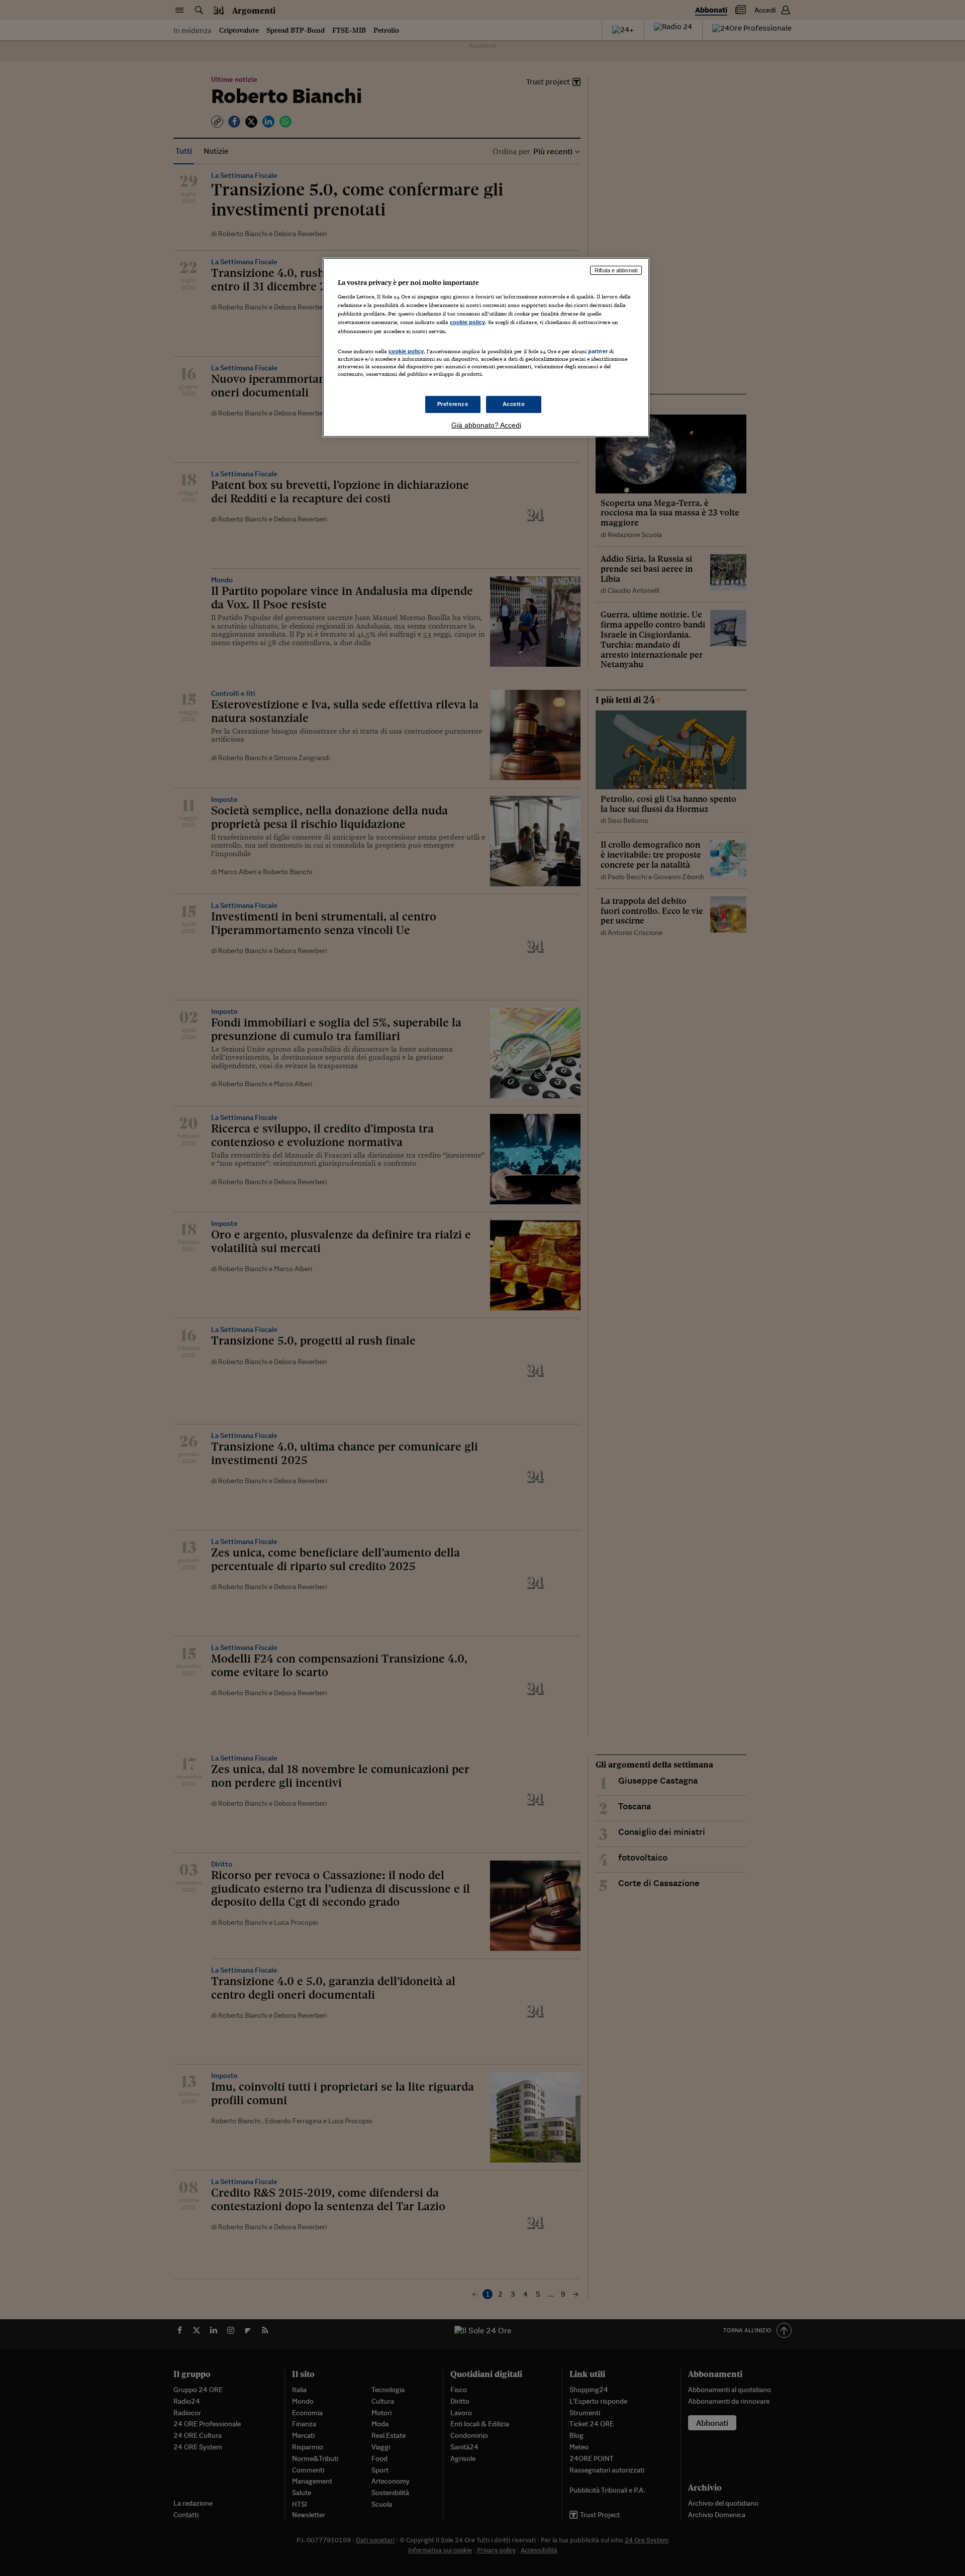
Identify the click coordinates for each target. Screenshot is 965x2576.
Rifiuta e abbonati (616, 270)
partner (598, 351)
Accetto (514, 404)
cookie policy (467, 322)
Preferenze (453, 404)
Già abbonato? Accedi (486, 425)
